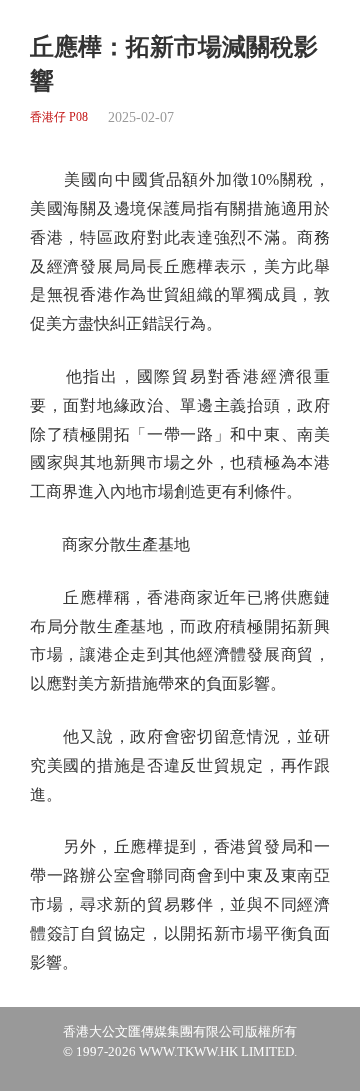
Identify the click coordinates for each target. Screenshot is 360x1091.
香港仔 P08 (59, 117)
